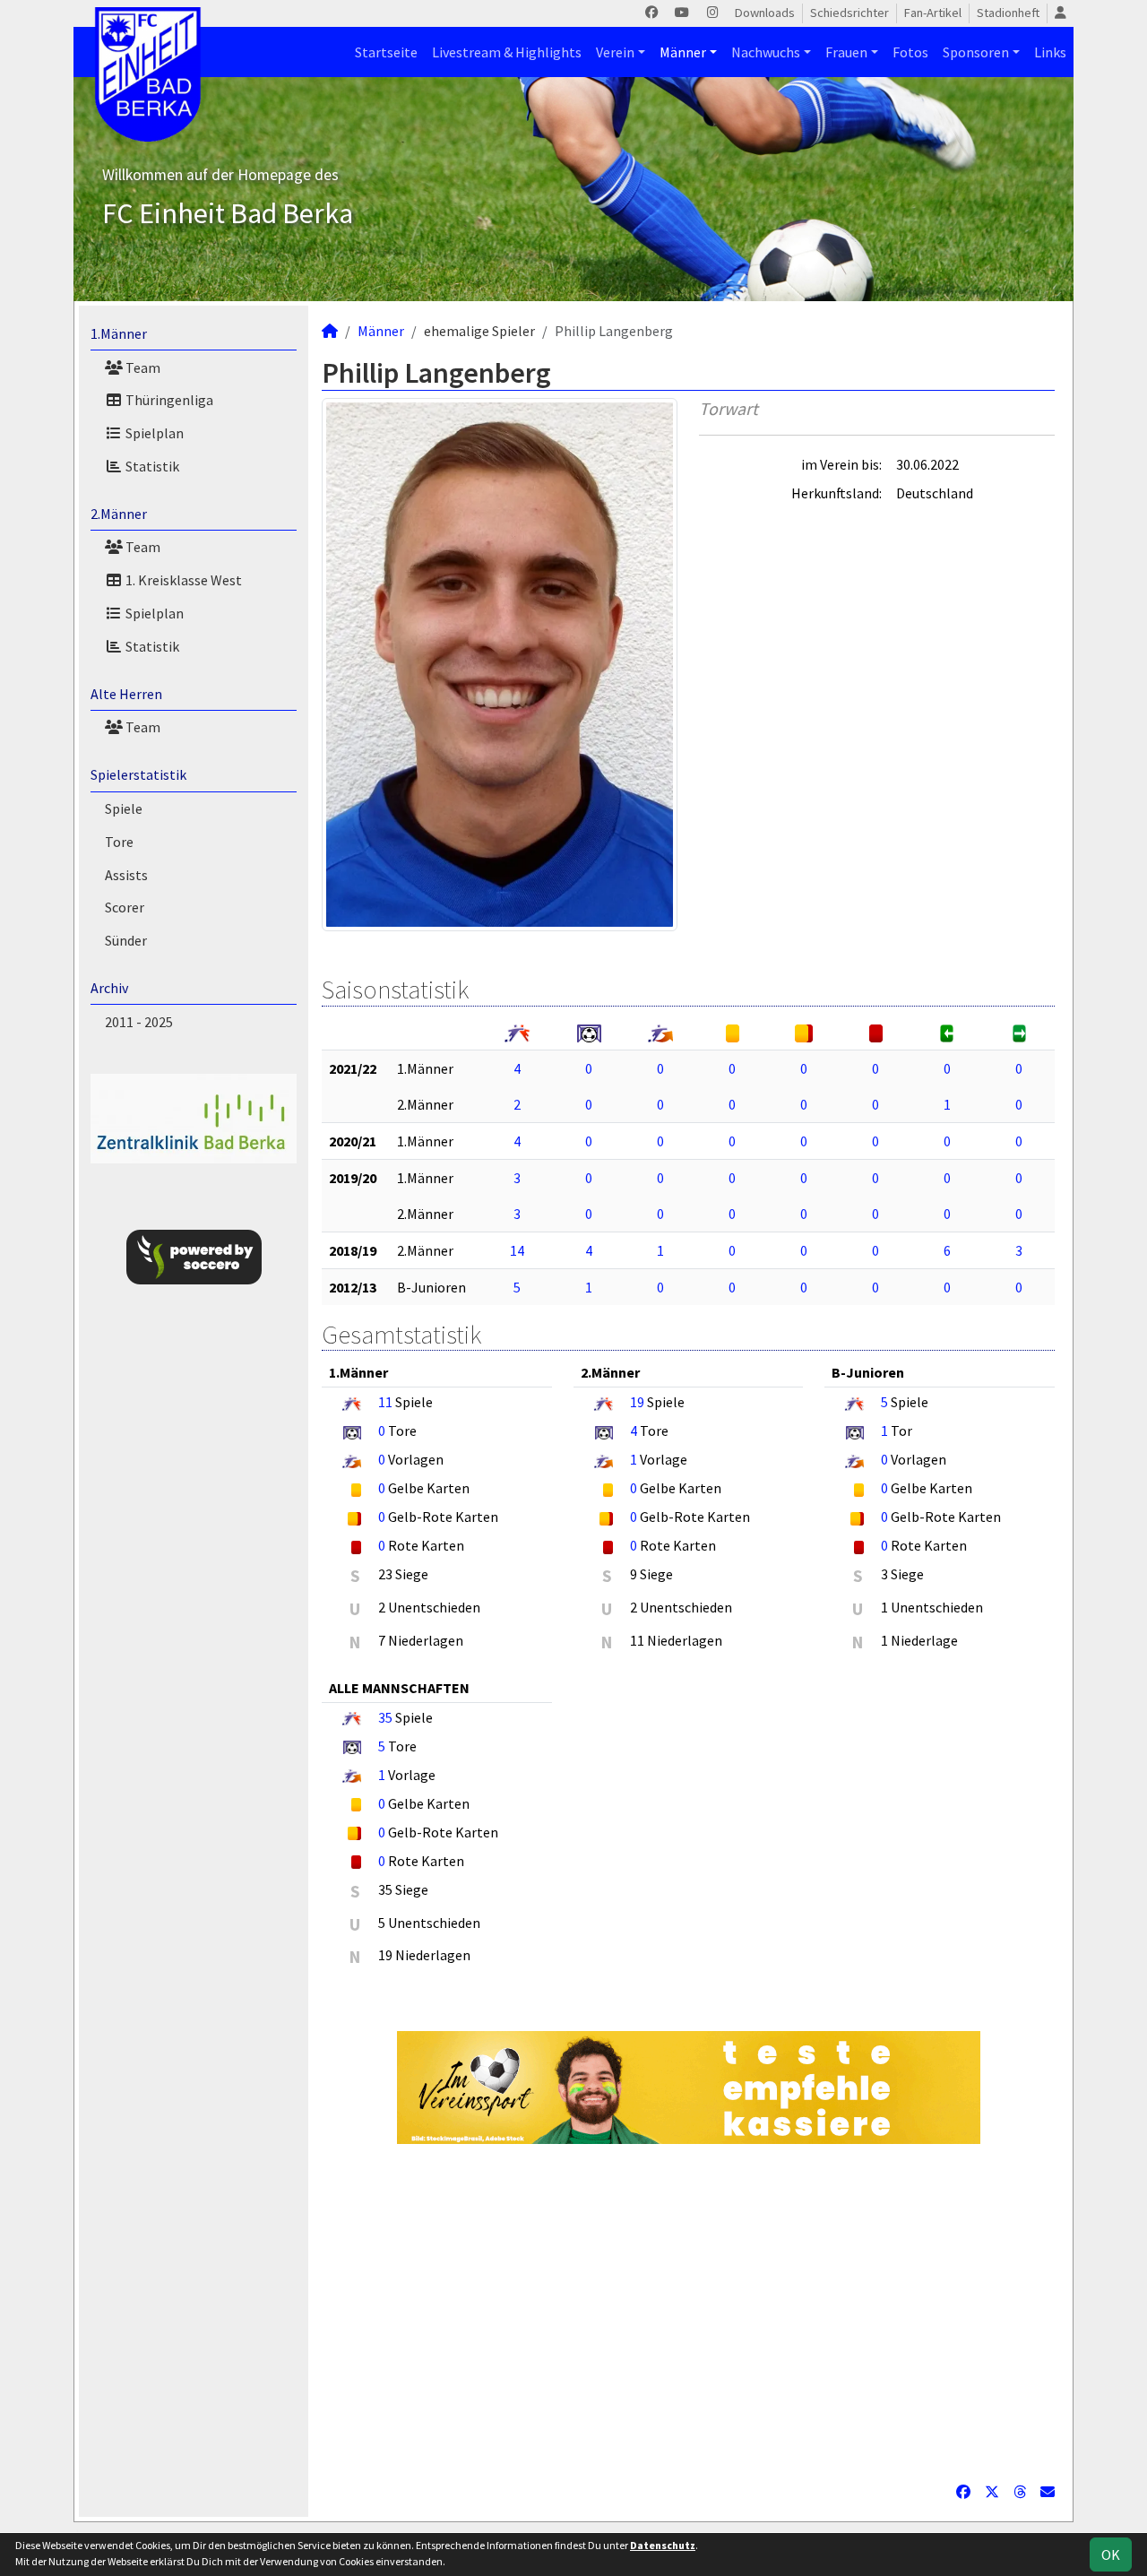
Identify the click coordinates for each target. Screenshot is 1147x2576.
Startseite (386, 52)
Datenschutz (663, 2545)
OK (1111, 2554)
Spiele (124, 808)
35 (385, 1717)
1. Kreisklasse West (182, 580)
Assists (126, 875)
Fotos (910, 52)
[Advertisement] (688, 2312)
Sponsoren (976, 52)
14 (517, 1250)
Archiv (109, 988)
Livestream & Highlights (507, 52)
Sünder (126, 940)
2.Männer (119, 514)
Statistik (151, 466)
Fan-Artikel (933, 13)
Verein (615, 52)
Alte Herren (126, 694)
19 (637, 1402)
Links (1050, 52)
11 (385, 1402)
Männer (683, 52)
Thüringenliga (168, 400)
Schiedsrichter (849, 13)
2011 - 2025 (139, 1022)
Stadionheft (1008, 13)
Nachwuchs (766, 52)
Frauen (846, 52)
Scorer (125, 907)
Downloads (765, 13)
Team (142, 367)
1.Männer (119, 333)
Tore (119, 842)
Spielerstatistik (138, 774)
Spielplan (153, 433)
